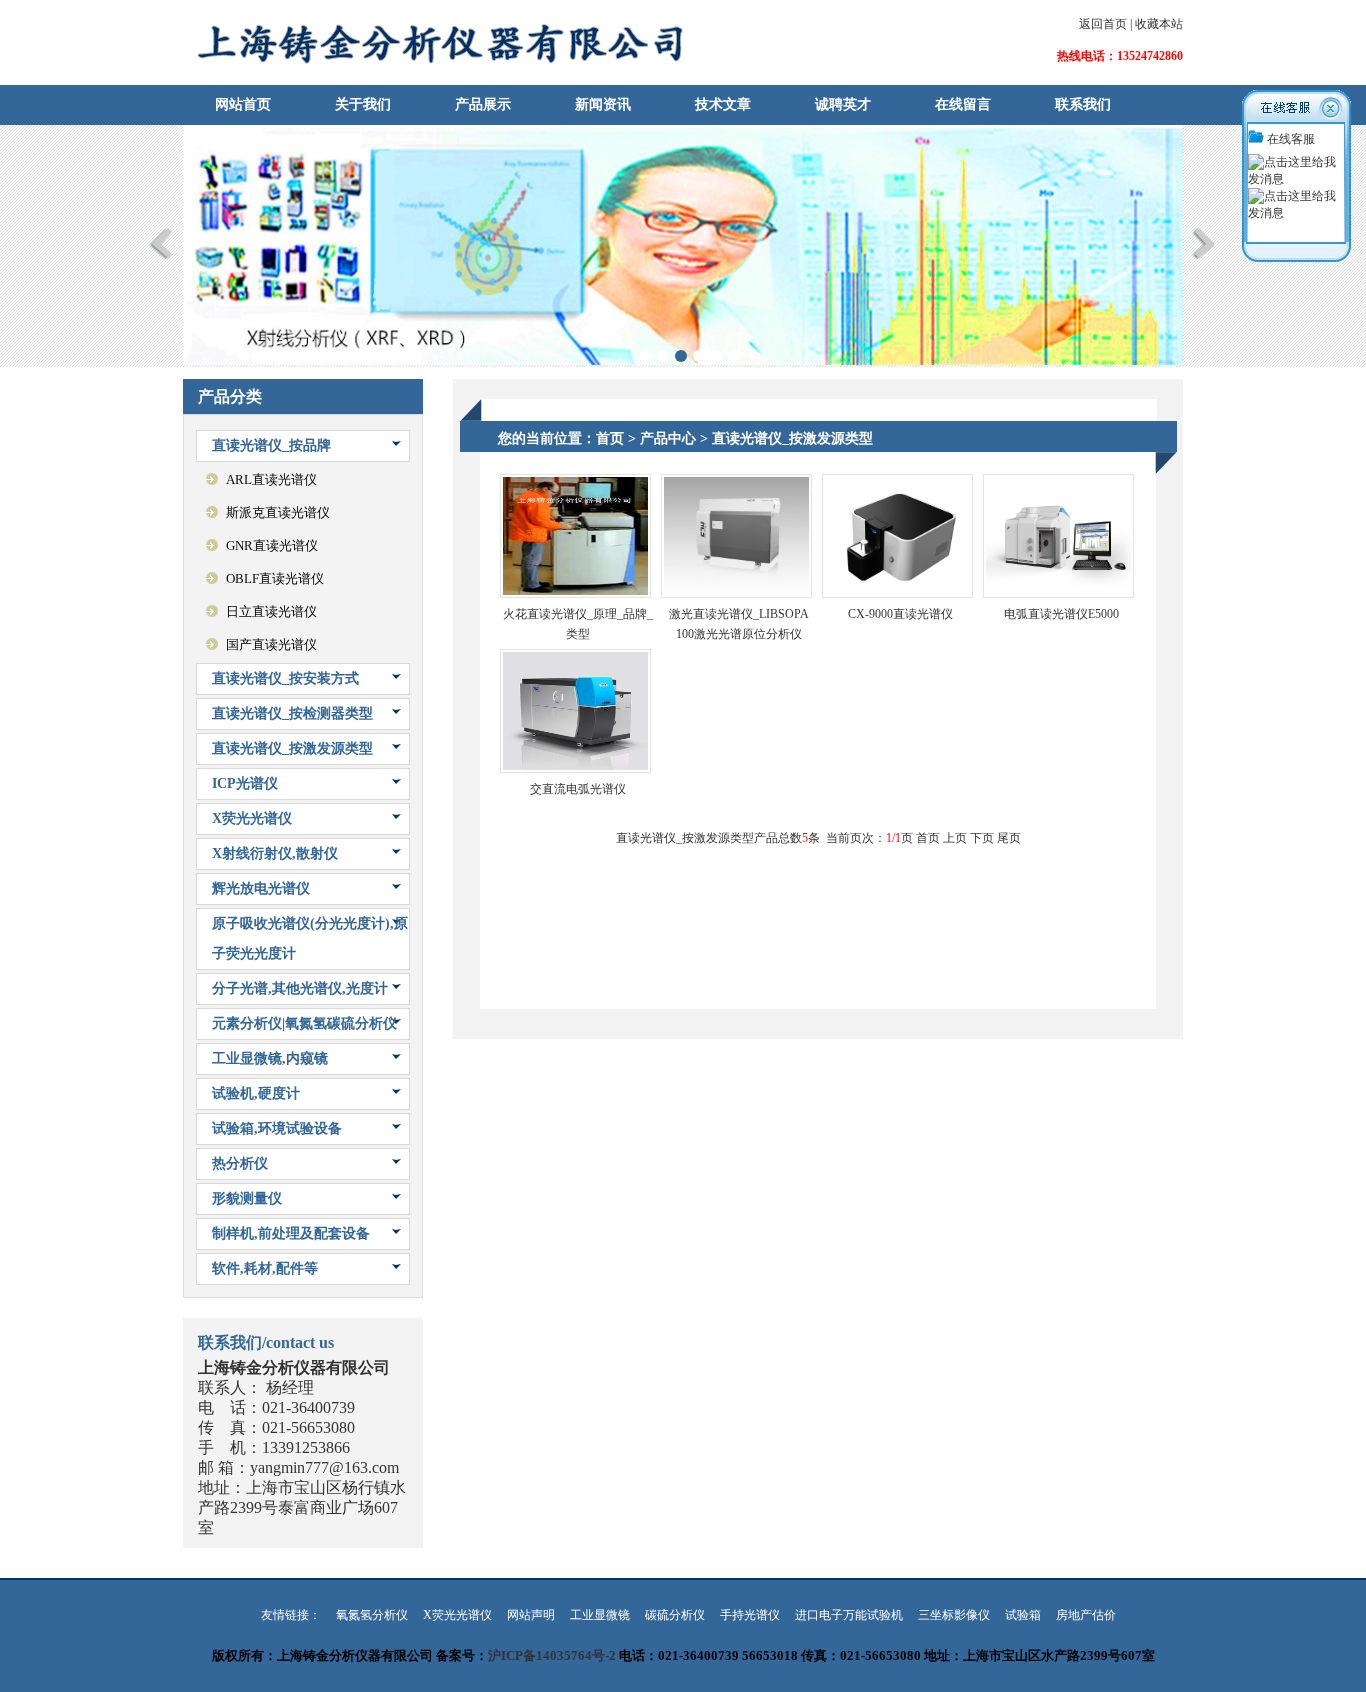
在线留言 (963, 104)
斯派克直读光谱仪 (278, 512)
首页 (610, 438)
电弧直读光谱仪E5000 (1061, 614)
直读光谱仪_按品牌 (271, 445)
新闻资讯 (603, 104)
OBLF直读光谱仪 (275, 578)
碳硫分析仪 (675, 1615)
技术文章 (723, 104)
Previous (161, 243)
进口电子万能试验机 (849, 1615)
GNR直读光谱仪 (272, 545)
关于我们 (363, 104)
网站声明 (531, 1615)
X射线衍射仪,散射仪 (275, 853)
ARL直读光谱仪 (271, 479)
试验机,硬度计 (256, 1093)
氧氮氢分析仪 (372, 1615)
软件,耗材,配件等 (265, 1268)
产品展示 (483, 104)
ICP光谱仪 (245, 783)
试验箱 (1023, 1615)
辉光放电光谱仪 (261, 888)
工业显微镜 (600, 1615)
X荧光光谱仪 (252, 818)
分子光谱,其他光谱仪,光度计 (300, 988)
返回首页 (1103, 24)
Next (1205, 243)
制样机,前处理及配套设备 (291, 1233)
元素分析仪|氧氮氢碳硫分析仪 (304, 1023)
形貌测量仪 (247, 1198)
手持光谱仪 (750, 1615)
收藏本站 (1159, 24)
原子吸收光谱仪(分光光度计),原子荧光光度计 (310, 938)
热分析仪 (240, 1163)
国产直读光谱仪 (271, 644)
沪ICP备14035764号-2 (552, 1655)
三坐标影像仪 (954, 1615)
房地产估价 (1086, 1615)
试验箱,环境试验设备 (277, 1128)
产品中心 (668, 438)
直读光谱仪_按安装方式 (285, 678)
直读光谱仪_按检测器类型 (292, 713)
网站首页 (243, 104)
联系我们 (1083, 104)
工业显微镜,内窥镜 (270, 1058)
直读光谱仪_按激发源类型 (292, 748)
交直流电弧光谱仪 (578, 789)
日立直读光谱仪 (271, 611)
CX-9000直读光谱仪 (900, 614)
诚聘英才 (843, 104)
